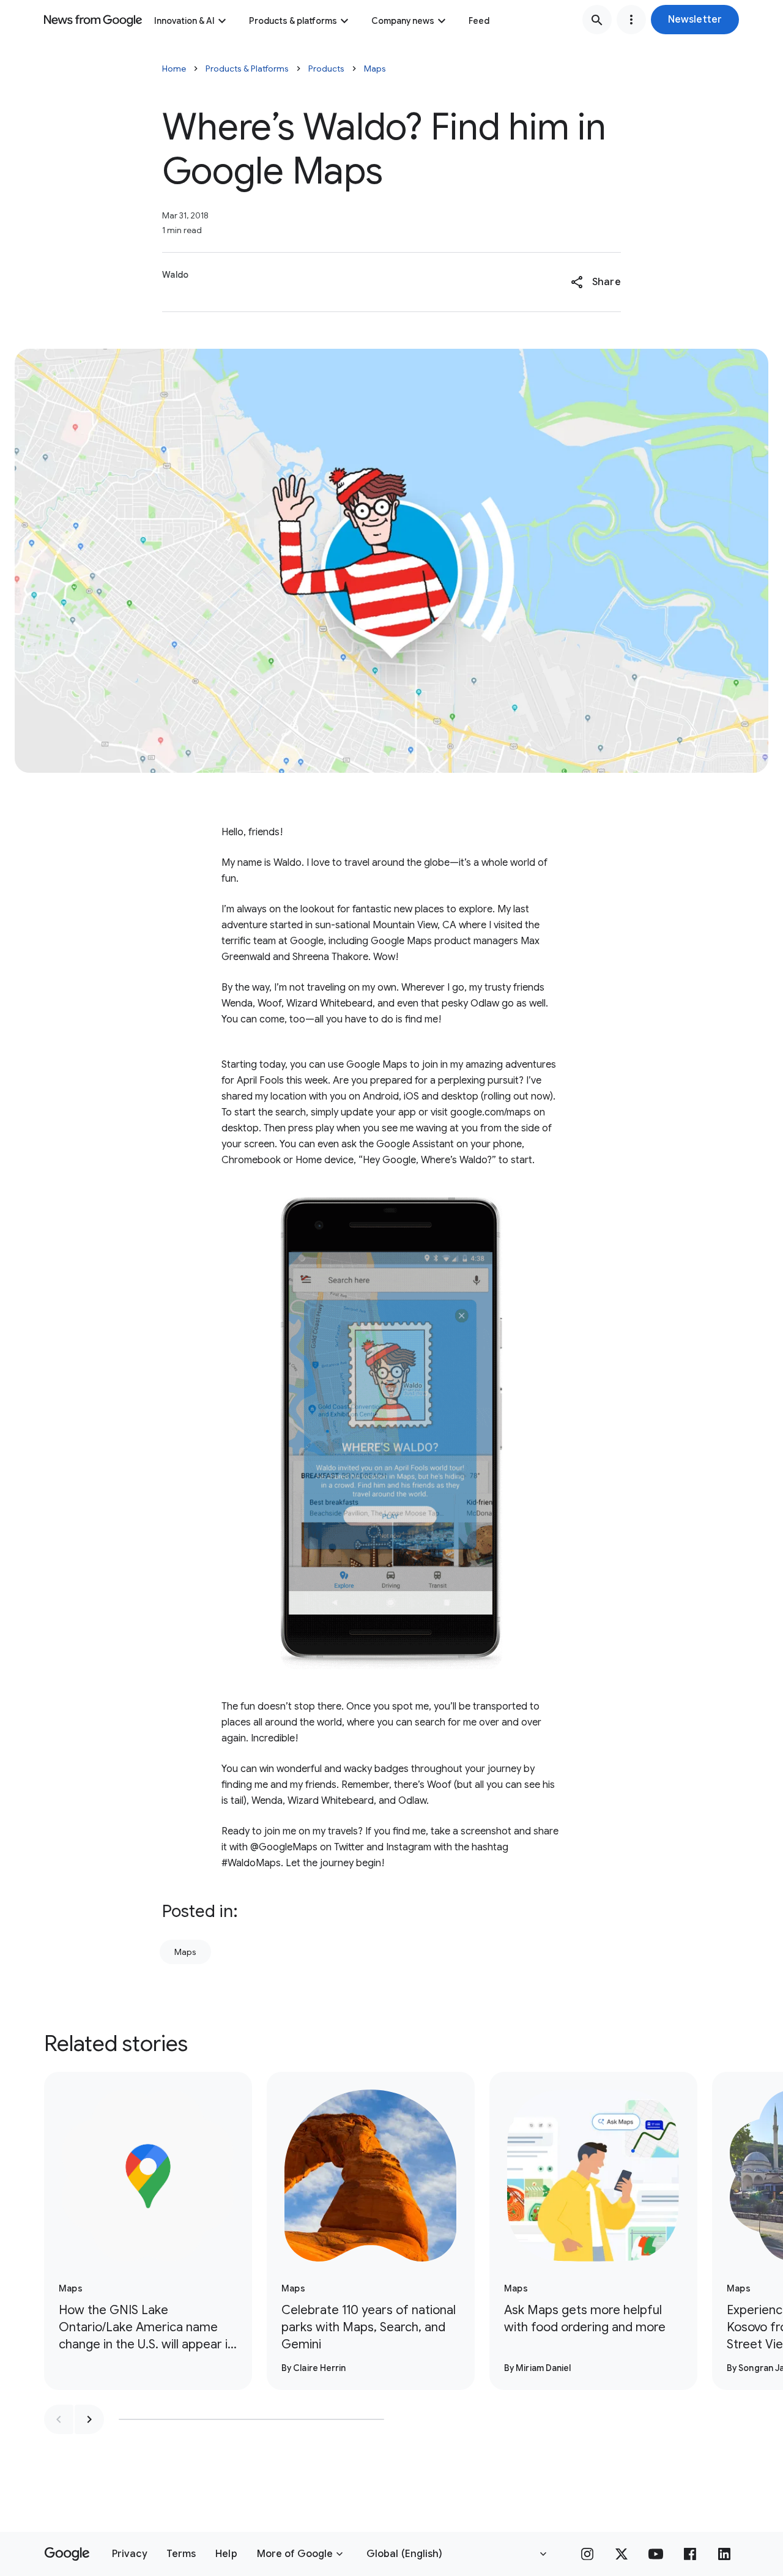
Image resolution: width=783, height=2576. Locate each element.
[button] (695, 20)
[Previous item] (59, 2419)
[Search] (597, 20)
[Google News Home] (93, 20)
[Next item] (89, 2419)
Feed (479, 21)
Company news (403, 21)
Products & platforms (293, 21)
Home (174, 69)
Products (326, 69)
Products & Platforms (247, 69)
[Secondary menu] (631, 20)
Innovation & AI (184, 21)
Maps (375, 69)
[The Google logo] (67, 2554)
